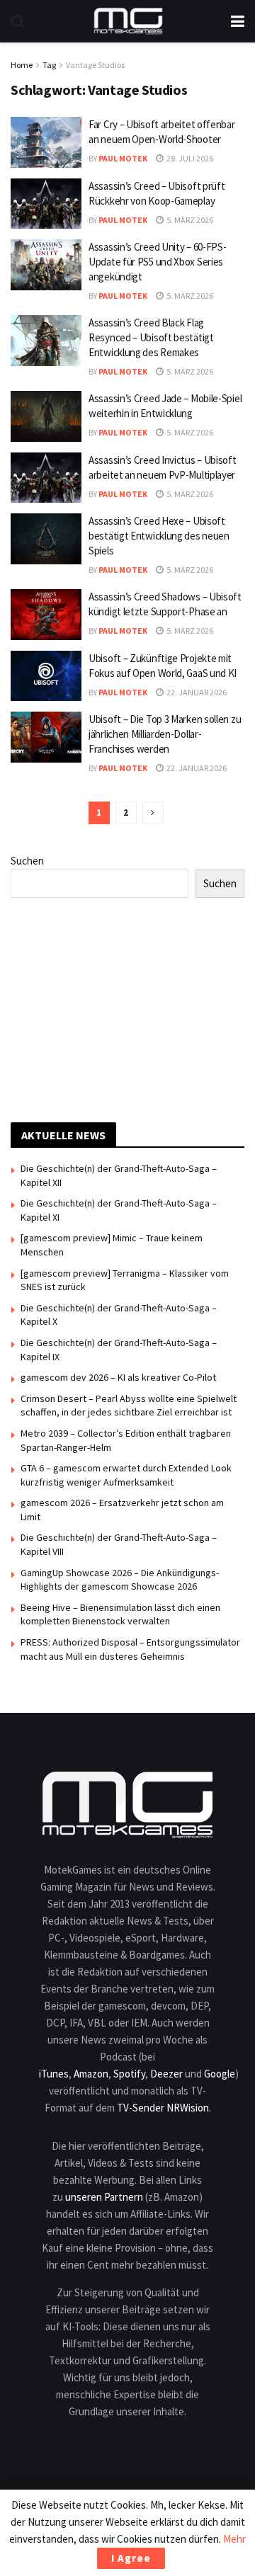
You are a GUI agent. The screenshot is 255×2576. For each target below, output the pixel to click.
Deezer (166, 2074)
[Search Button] (18, 21)
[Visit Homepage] (128, 21)
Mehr (234, 2539)
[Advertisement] (127, 1008)
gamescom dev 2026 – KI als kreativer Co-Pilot (118, 1377)
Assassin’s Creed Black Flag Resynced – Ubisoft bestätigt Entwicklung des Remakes (151, 337)
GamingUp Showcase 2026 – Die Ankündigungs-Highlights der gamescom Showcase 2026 (120, 1580)
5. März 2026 (189, 220)
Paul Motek (123, 158)
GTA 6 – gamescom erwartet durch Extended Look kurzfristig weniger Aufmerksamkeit (126, 1475)
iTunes (54, 2074)
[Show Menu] (238, 21)
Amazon (91, 2074)
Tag (49, 65)
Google (220, 2074)
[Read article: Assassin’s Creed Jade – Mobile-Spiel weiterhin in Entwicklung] (46, 416)
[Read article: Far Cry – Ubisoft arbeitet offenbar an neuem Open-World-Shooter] (46, 142)
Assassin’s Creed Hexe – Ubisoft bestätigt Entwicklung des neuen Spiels (159, 536)
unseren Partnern (104, 2197)
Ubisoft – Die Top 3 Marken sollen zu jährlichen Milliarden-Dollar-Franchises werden (165, 734)
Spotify (129, 2074)
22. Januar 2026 (196, 692)
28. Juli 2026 (189, 158)
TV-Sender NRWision (163, 2108)
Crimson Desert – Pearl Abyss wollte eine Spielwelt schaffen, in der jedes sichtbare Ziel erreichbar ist (129, 1406)
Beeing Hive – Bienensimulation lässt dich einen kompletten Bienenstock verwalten (120, 1614)
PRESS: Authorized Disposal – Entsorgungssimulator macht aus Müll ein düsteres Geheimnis (130, 1649)
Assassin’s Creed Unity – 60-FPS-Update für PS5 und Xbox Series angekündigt (157, 262)
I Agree (131, 2558)
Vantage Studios (95, 65)
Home (22, 65)
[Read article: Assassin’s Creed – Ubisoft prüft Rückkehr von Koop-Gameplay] (46, 204)
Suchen (27, 861)
